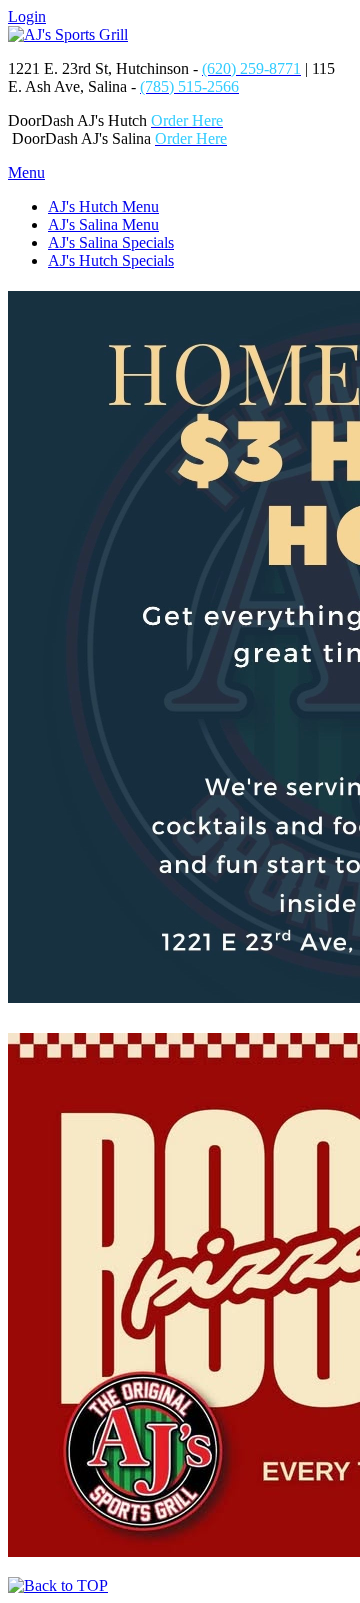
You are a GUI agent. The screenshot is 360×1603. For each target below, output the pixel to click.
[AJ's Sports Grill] (68, 34)
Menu (26, 172)
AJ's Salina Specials (111, 242)
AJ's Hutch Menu (103, 206)
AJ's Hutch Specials (111, 260)
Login (27, 16)
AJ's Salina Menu (103, 224)
